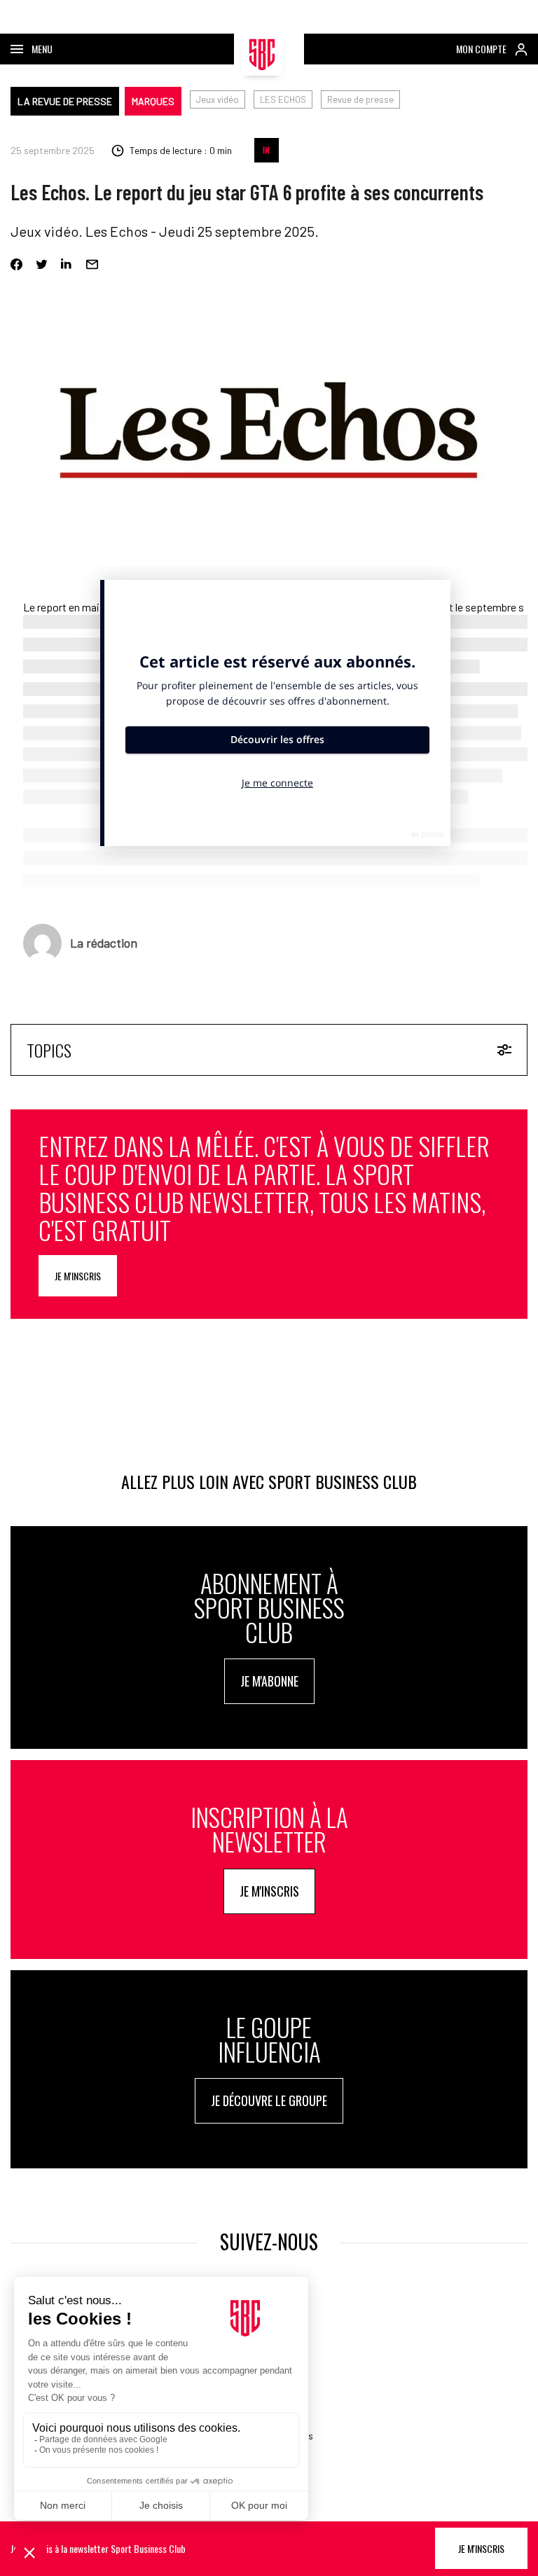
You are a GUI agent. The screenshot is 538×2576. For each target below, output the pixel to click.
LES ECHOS (283, 99)
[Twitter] (42, 264)
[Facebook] (16, 264)
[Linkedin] (67, 264)
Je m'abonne (269, 1681)
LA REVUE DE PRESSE (65, 101)
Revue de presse (360, 99)
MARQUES (153, 101)
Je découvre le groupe (269, 2100)
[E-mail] (92, 264)
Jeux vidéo (218, 99)
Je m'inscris (78, 1276)
